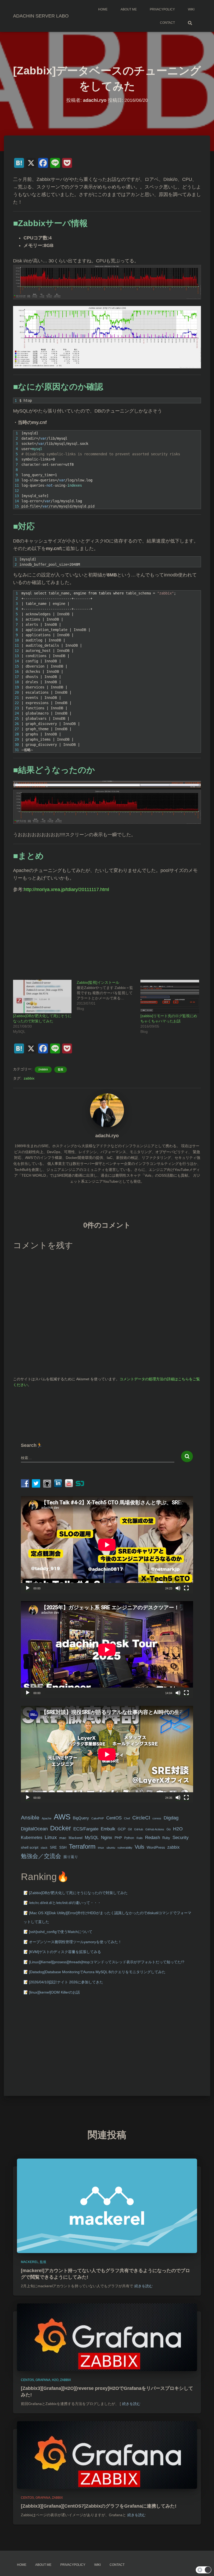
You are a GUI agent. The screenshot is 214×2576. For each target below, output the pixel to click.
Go (169, 1829)
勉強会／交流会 (41, 1856)
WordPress (156, 1847)
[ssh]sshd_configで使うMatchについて (61, 1932)
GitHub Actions (155, 1829)
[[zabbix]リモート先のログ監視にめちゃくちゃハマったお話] (170, 997)
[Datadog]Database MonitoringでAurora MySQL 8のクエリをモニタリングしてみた (97, 1972)
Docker (61, 1828)
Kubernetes (32, 1838)
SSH (63, 1847)
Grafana (43, 2380)
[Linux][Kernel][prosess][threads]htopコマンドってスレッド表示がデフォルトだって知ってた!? (107, 1962)
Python (129, 1838)
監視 (61, 1069)
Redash (153, 1838)
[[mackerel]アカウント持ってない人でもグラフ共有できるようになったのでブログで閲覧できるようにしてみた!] (107, 2206)
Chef (127, 1818)
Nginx (107, 1838)
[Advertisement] (107, 934)
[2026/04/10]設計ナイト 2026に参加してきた (66, 1982)
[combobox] (98, 1458)
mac (63, 1838)
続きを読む (144, 2286)
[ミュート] (178, 1588)
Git (130, 1829)
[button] (204, 2570)
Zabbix (43, 1069)
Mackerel (76, 1838)
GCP (122, 1829)
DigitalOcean (34, 1829)
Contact (167, 23)
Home (103, 9)
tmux (101, 1848)
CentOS (114, 1818)
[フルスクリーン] (186, 1588)
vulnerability (125, 1848)
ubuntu (111, 1848)
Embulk (108, 1829)
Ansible (30, 1817)
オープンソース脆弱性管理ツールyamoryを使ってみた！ (75, 1942)
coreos (157, 1818)
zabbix (29, 1078)
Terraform (82, 1846)
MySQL (92, 1837)
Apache (47, 1818)
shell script (30, 1847)
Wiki (191, 9)
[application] (107, 1545)
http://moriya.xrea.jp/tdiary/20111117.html (66, 889)
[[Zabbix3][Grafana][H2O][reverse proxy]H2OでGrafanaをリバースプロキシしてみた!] (107, 2337)
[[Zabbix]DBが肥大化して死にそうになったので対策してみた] (42, 997)
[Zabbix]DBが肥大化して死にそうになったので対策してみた (78, 1893)
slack (44, 1848)
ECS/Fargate (86, 1829)
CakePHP (98, 1818)
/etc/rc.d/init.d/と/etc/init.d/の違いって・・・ (65, 1903)
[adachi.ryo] (107, 1110)
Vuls (139, 1847)
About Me (129, 9)
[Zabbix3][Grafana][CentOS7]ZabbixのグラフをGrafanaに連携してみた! (99, 2506)
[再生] (28, 1588)
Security (181, 1838)
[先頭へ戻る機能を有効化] (204, 2566)
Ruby (166, 1838)
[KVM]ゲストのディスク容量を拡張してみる (65, 1952)
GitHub (139, 1829)
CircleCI (141, 1818)
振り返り (71, 1857)
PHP (118, 1838)
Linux (51, 1837)
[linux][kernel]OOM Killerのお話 (54, 1992)
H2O (178, 1829)
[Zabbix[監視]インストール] (109, 995)
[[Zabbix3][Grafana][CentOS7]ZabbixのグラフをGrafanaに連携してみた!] (107, 2455)
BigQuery (81, 1818)
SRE (53, 1847)
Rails (140, 1838)
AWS (62, 1817)
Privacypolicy (162, 9)
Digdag (171, 1818)
